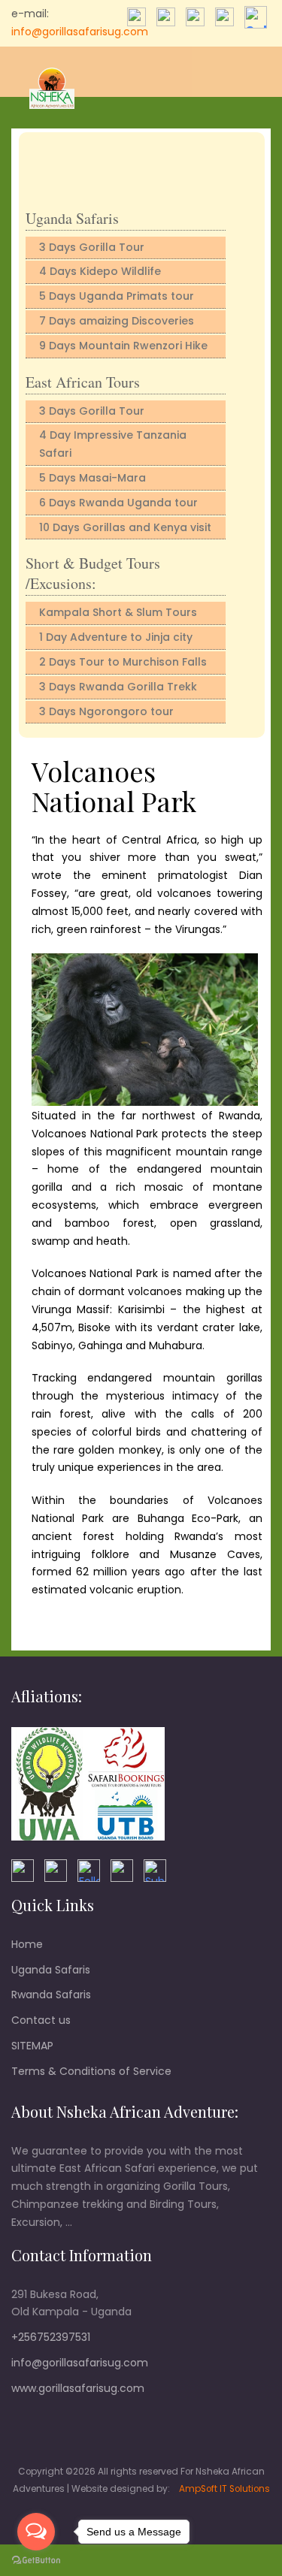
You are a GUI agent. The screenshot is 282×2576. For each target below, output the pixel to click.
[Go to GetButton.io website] (36, 2561)
